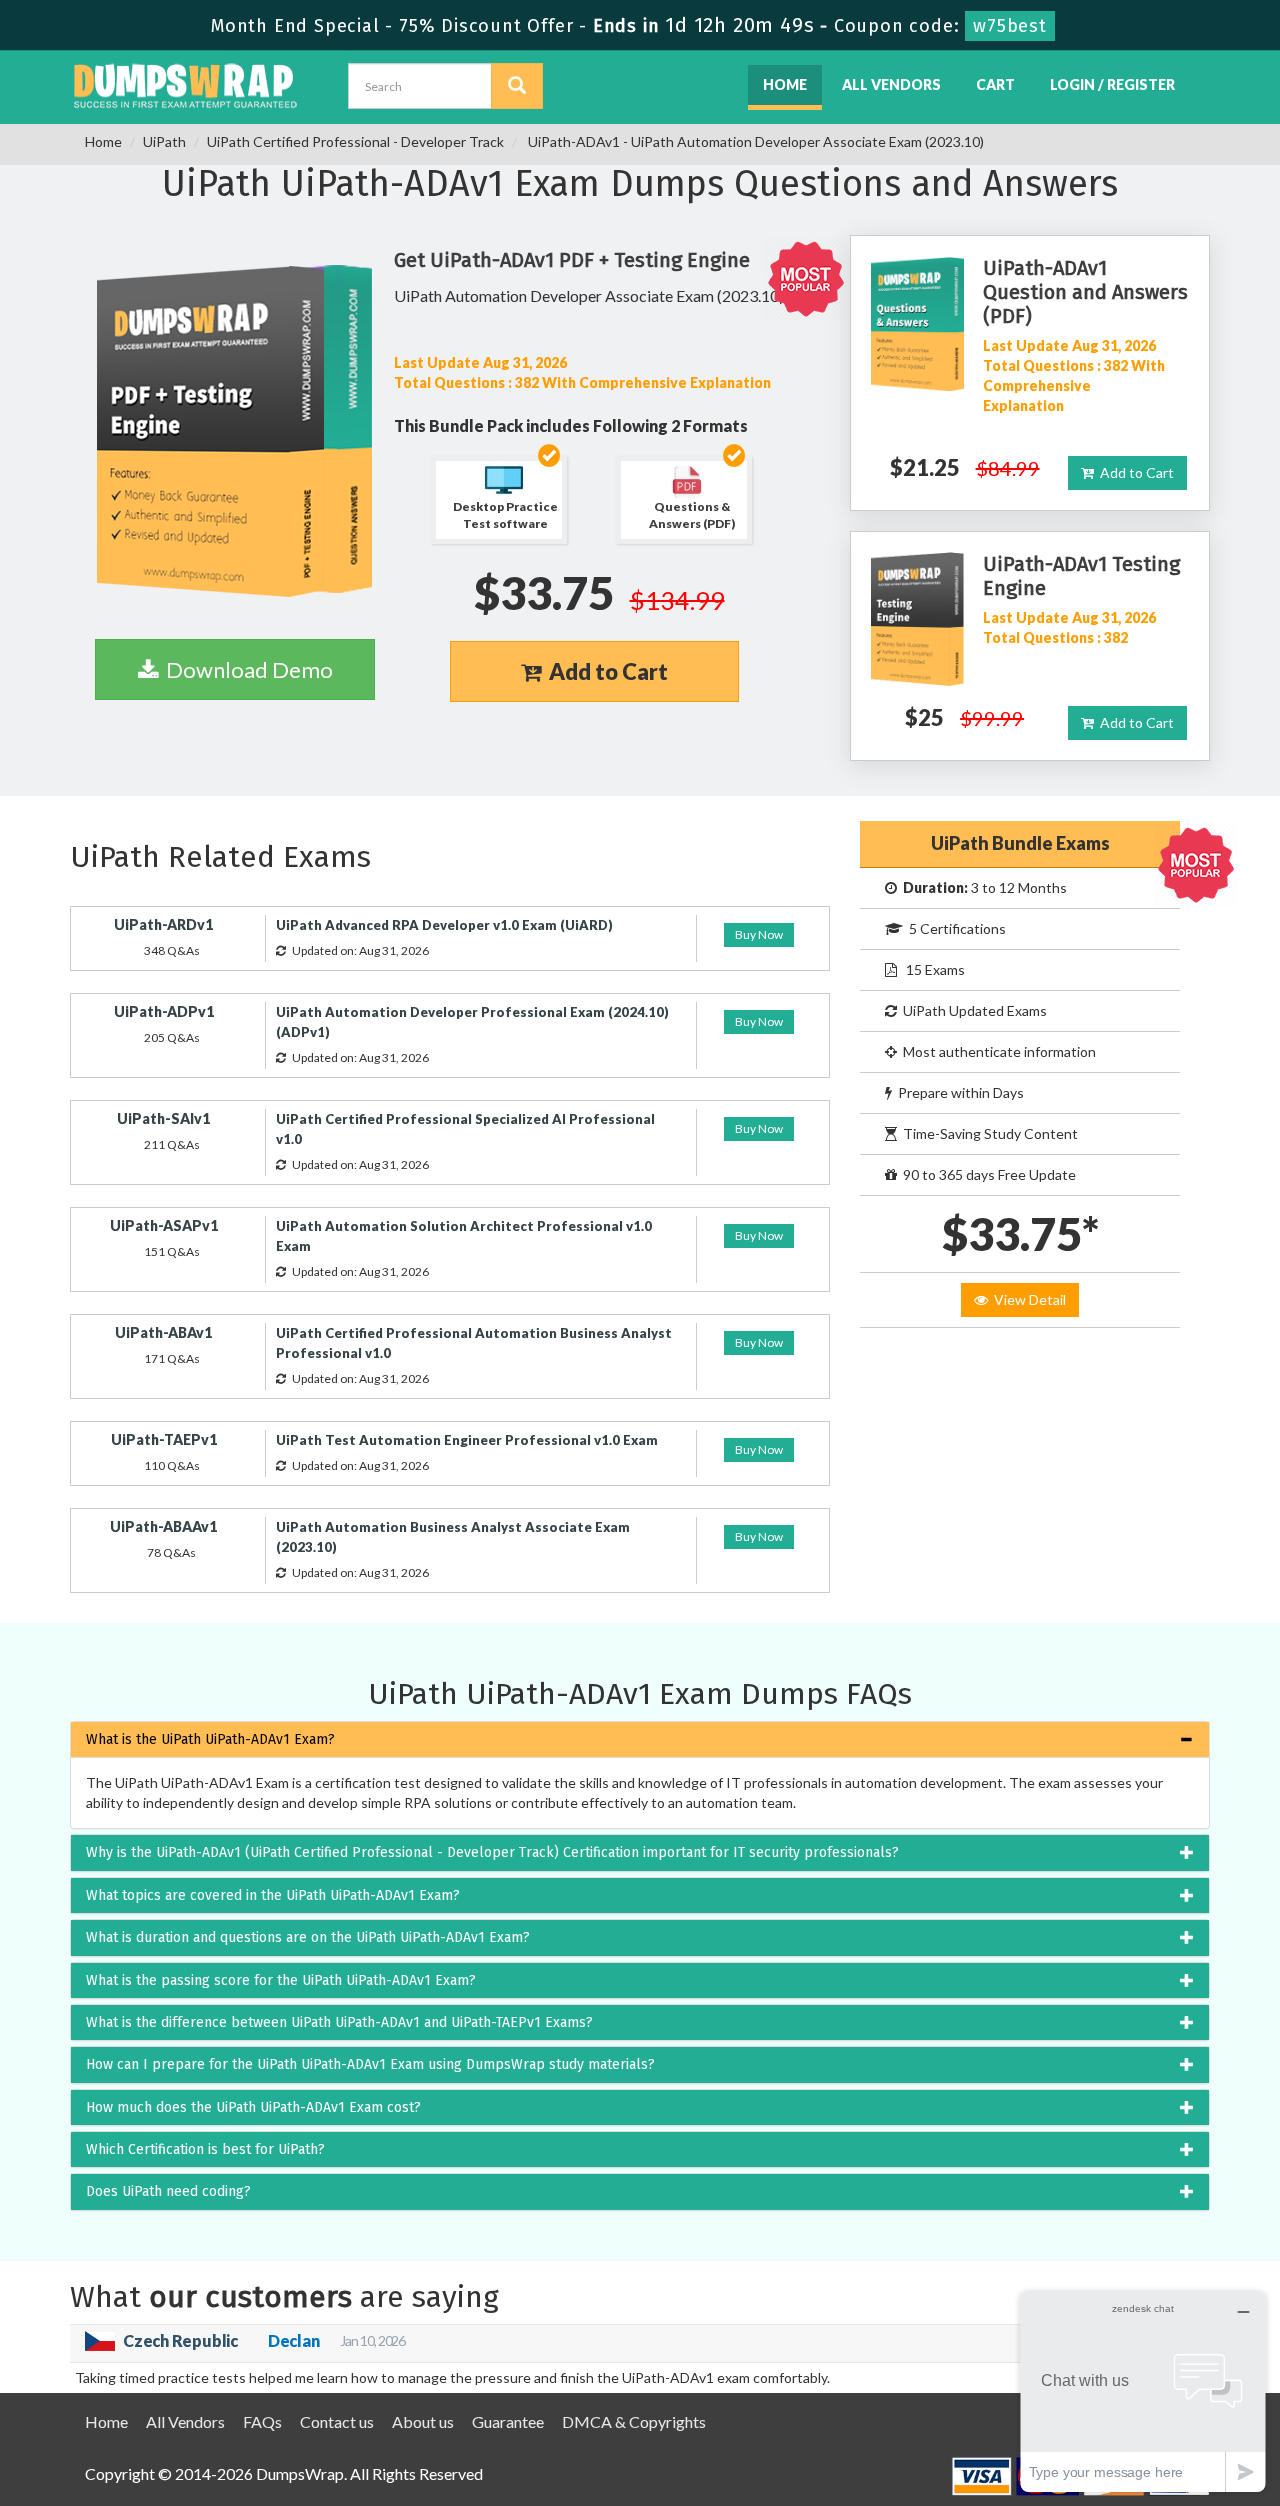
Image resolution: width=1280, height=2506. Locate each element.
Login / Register (1112, 84)
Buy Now (759, 934)
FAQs (262, 2421)
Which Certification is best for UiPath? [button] (205, 2149)
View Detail (1027, 1299)
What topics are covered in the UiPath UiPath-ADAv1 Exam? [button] (273, 1895)
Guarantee (508, 2421)
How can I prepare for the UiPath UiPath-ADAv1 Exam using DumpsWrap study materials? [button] (370, 2064)
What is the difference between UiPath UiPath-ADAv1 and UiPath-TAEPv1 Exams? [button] (339, 2022)
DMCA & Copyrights (634, 2421)
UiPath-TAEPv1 (164, 1439)
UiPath (164, 141)
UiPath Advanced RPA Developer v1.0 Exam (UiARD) (444, 925)
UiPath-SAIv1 (163, 1118)
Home (785, 84)
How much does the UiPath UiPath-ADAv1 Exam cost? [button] (253, 2107)
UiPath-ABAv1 (163, 1332)
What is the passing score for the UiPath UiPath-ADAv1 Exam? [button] (281, 1980)
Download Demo (245, 669)
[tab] (640, 1739)
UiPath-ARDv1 (163, 924)
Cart (995, 84)
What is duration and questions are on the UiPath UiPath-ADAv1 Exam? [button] (308, 1937)
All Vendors (891, 84)
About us (423, 2421)
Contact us (337, 2421)
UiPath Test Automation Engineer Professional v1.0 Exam (467, 1440)
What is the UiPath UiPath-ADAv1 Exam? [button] (210, 1739)
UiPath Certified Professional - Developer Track (355, 141)
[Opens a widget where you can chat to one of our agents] (1143, 2391)
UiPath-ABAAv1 (163, 1526)
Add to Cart (604, 671)
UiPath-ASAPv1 (164, 1225)
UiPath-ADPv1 (164, 1011)
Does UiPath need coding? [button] (168, 2191)
